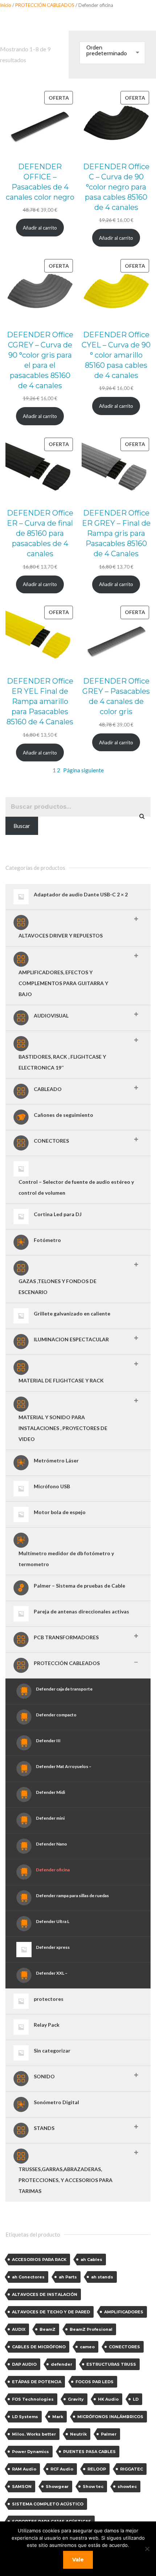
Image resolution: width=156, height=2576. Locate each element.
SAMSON (22, 2487)
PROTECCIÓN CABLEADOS (45, 5)
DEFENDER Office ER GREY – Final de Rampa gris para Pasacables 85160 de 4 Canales (116, 533)
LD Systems (25, 2417)
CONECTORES (124, 2347)
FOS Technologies (33, 2399)
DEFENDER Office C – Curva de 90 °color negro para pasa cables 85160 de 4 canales (116, 187)
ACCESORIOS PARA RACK (39, 2260)
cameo (87, 2347)
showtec (127, 2487)
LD (136, 2399)
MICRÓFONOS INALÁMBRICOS (110, 2417)
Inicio (6, 5)
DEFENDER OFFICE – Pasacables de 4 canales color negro (40, 182)
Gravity (76, 2399)
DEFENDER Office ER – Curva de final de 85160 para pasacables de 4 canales (40, 533)
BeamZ (48, 2329)
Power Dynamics (30, 2452)
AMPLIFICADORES (124, 2312)
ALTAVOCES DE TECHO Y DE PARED (51, 2312)
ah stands (102, 2277)
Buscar (22, 826)
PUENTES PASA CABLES (89, 2452)
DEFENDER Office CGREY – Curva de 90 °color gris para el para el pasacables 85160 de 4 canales (40, 360)
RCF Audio (62, 2469)
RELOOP (97, 2469)
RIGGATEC (132, 2469)
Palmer (109, 2434)
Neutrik (78, 2434)
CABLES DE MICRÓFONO (39, 2347)
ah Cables (91, 2260)
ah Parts (68, 2277)
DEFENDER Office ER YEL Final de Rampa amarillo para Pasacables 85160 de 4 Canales (40, 701)
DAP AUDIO (24, 2364)
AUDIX (19, 2329)
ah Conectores (28, 2277)
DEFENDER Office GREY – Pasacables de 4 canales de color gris (116, 696)
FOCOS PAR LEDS (95, 2382)
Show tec (93, 2487)
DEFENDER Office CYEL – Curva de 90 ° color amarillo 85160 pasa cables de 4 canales (116, 355)
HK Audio (108, 2399)
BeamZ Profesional (91, 2329)
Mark (58, 2417)
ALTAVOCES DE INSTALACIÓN (45, 2294)
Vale (78, 2560)
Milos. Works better (34, 2434)
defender (61, 2364)
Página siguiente (83, 770)
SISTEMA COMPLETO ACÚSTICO (48, 2504)
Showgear (57, 2487)
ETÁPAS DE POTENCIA (37, 2382)
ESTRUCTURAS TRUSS (111, 2364)
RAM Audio (24, 2469)
